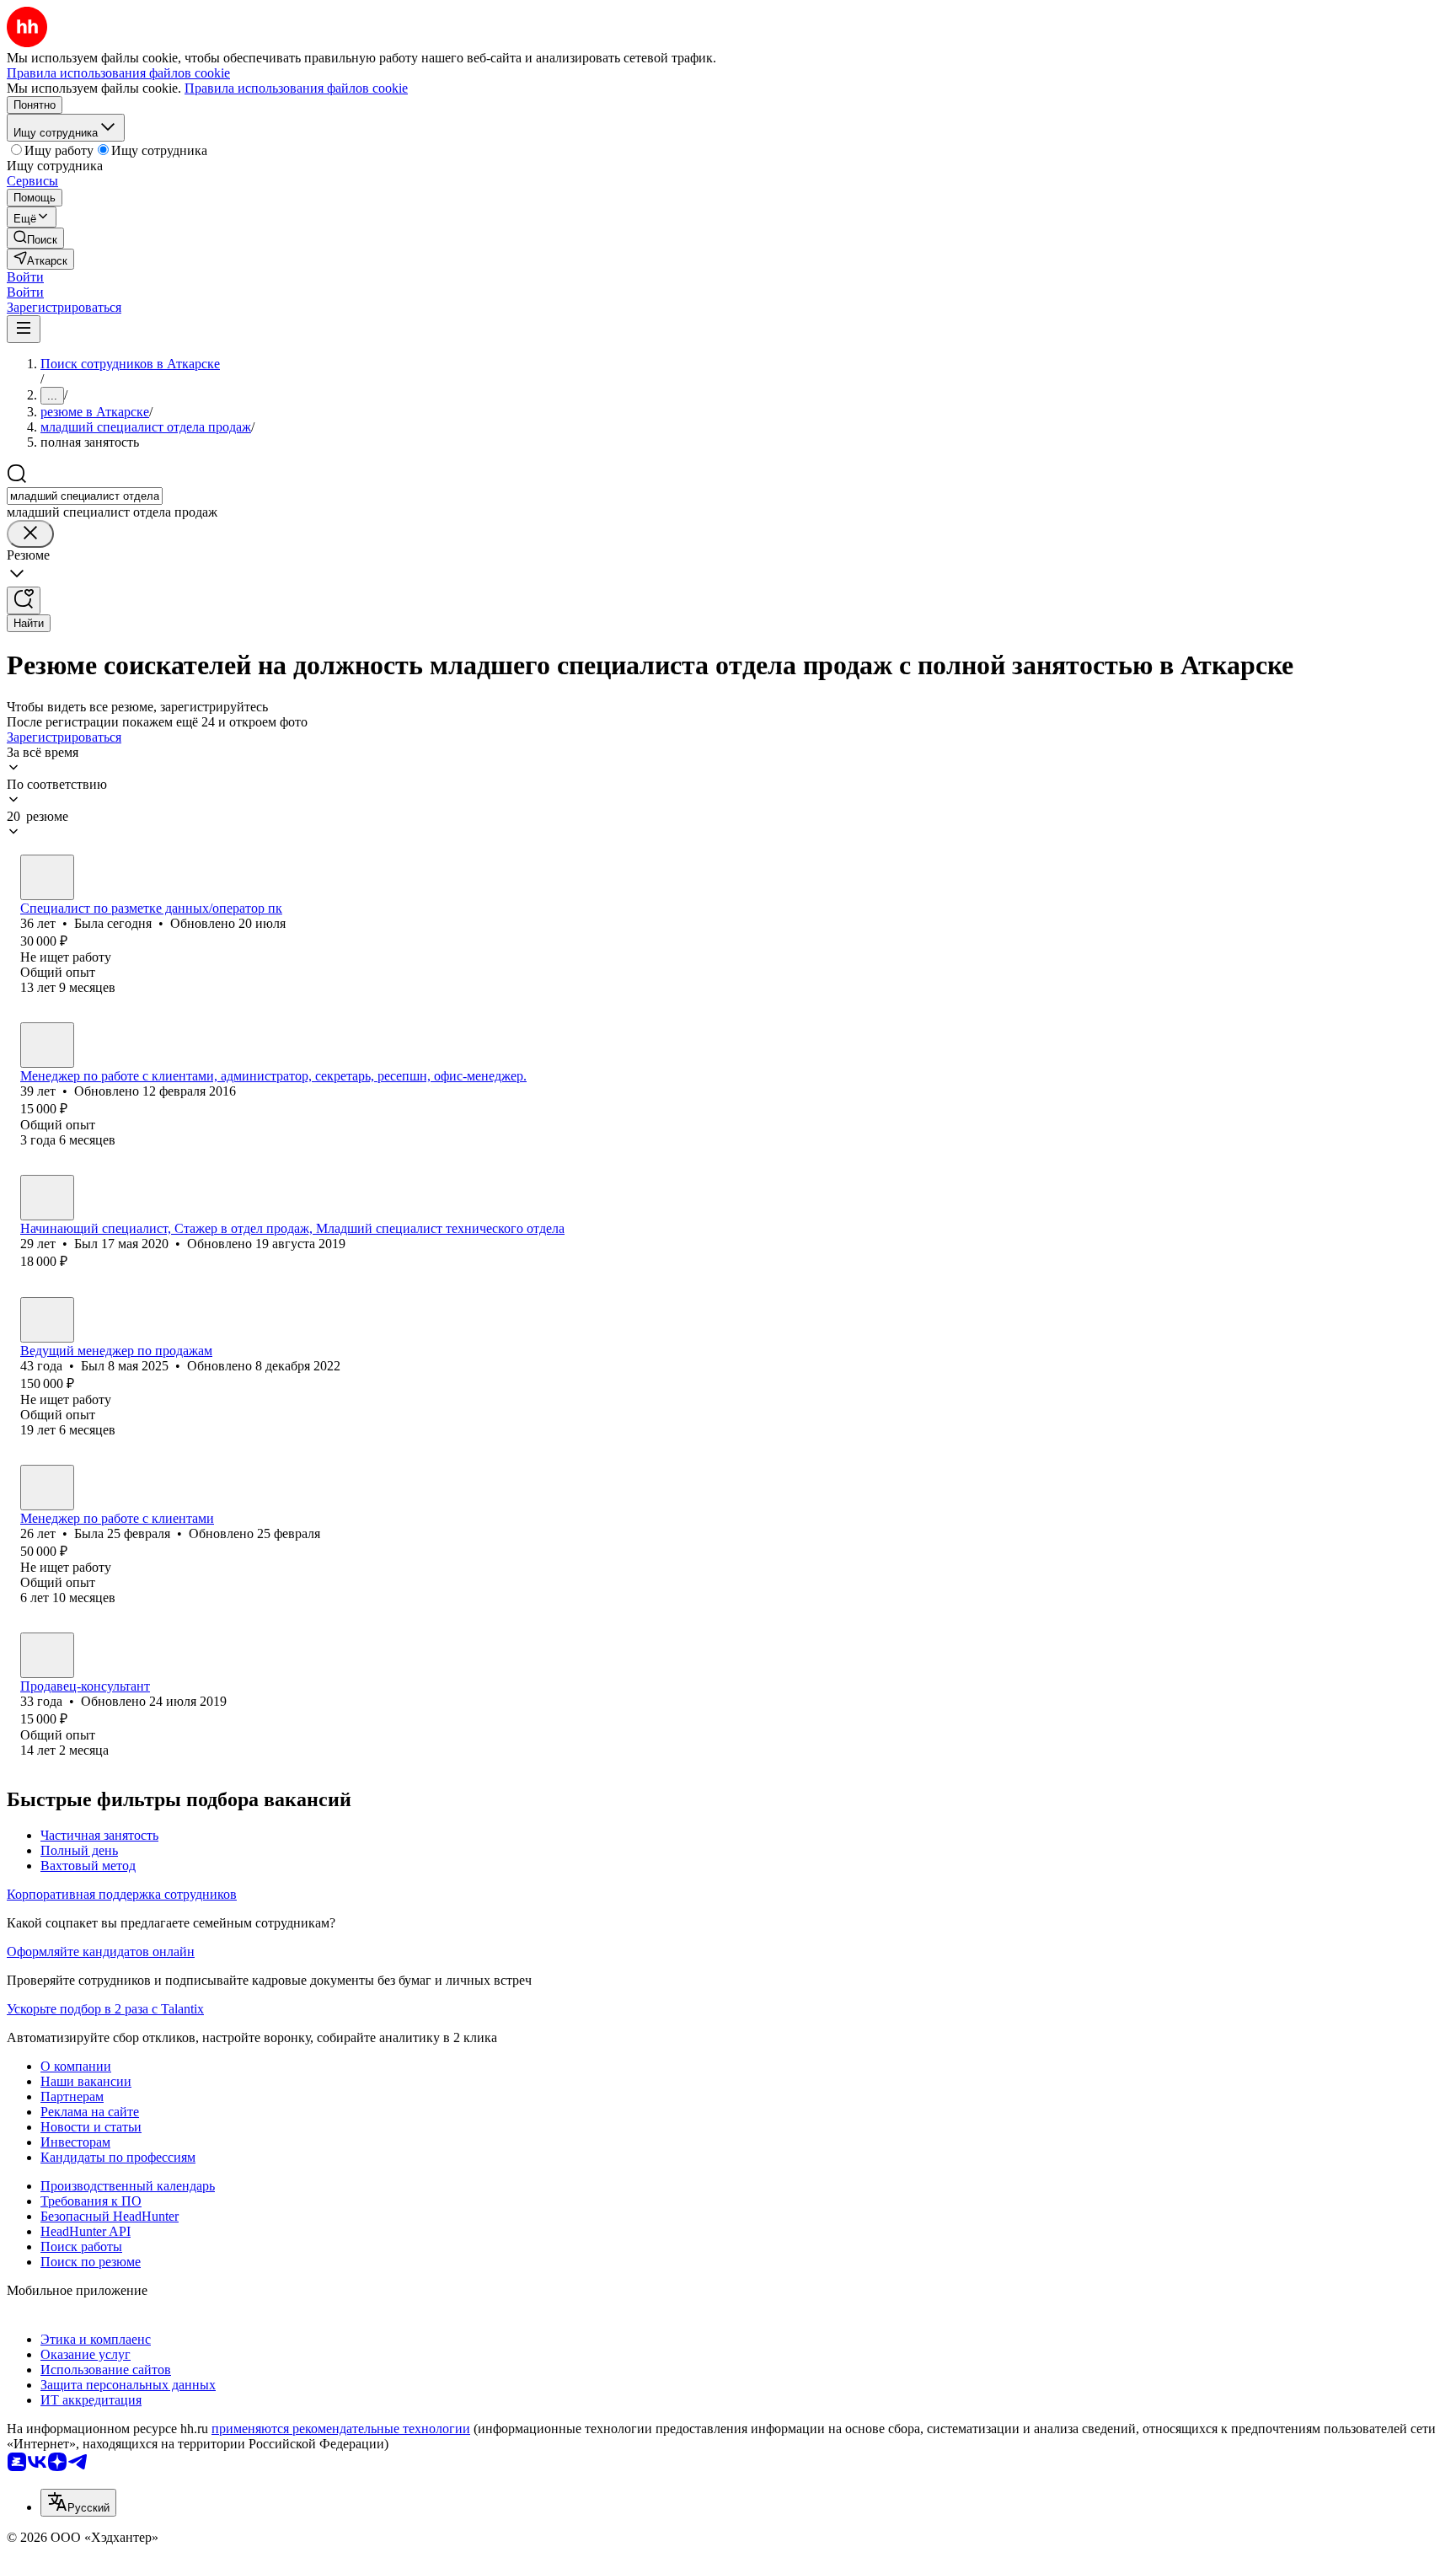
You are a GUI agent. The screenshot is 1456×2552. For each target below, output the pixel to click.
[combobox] (85, 496)
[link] (35, 238)
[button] (25, 277)
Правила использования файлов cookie (296, 88)
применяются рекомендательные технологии (341, 2429)
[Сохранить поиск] (24, 600)
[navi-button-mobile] (24, 329)
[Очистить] (30, 534)
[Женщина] (47, 877)
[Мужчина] (47, 1198)
